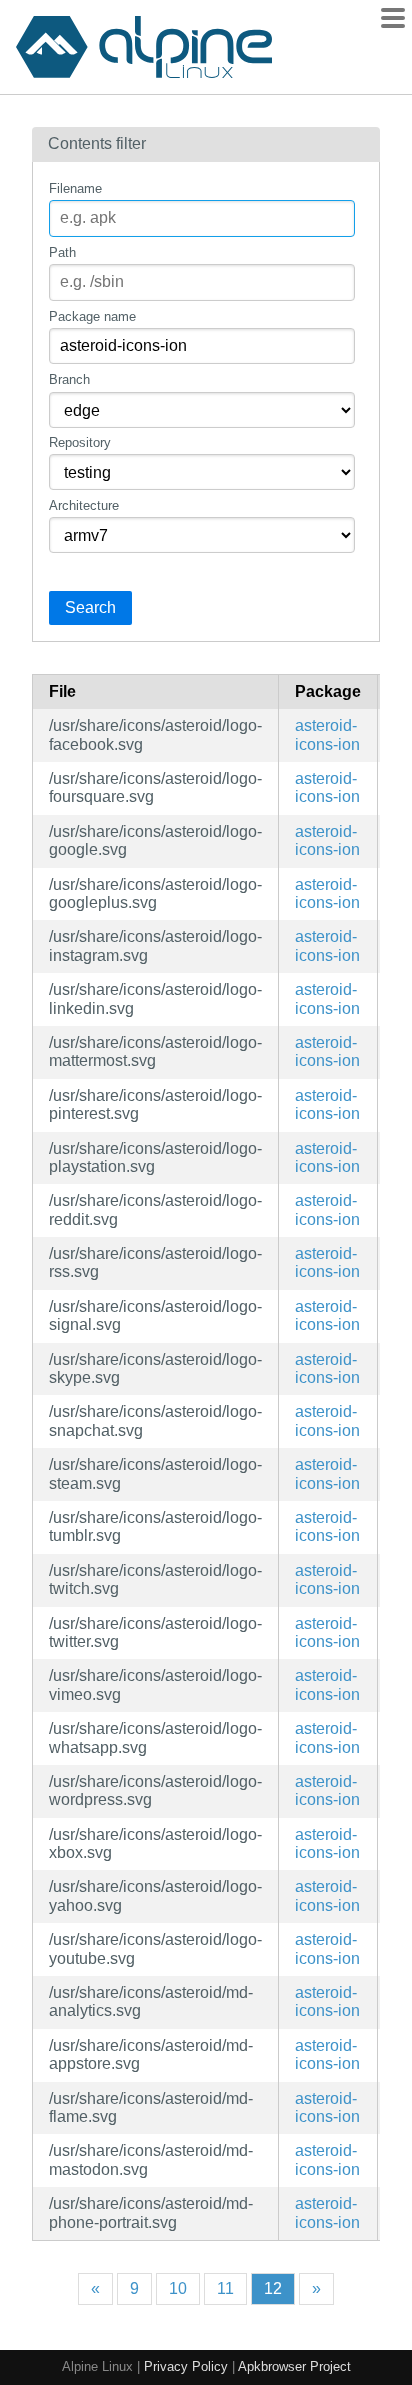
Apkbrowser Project (294, 2366)
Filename (75, 188)
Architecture (84, 505)
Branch (69, 379)
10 (178, 2288)
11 (225, 2288)
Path (62, 252)
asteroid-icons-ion (327, 734)
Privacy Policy (186, 2366)
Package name (92, 316)
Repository (80, 442)
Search (90, 607)
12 (273, 2288)
